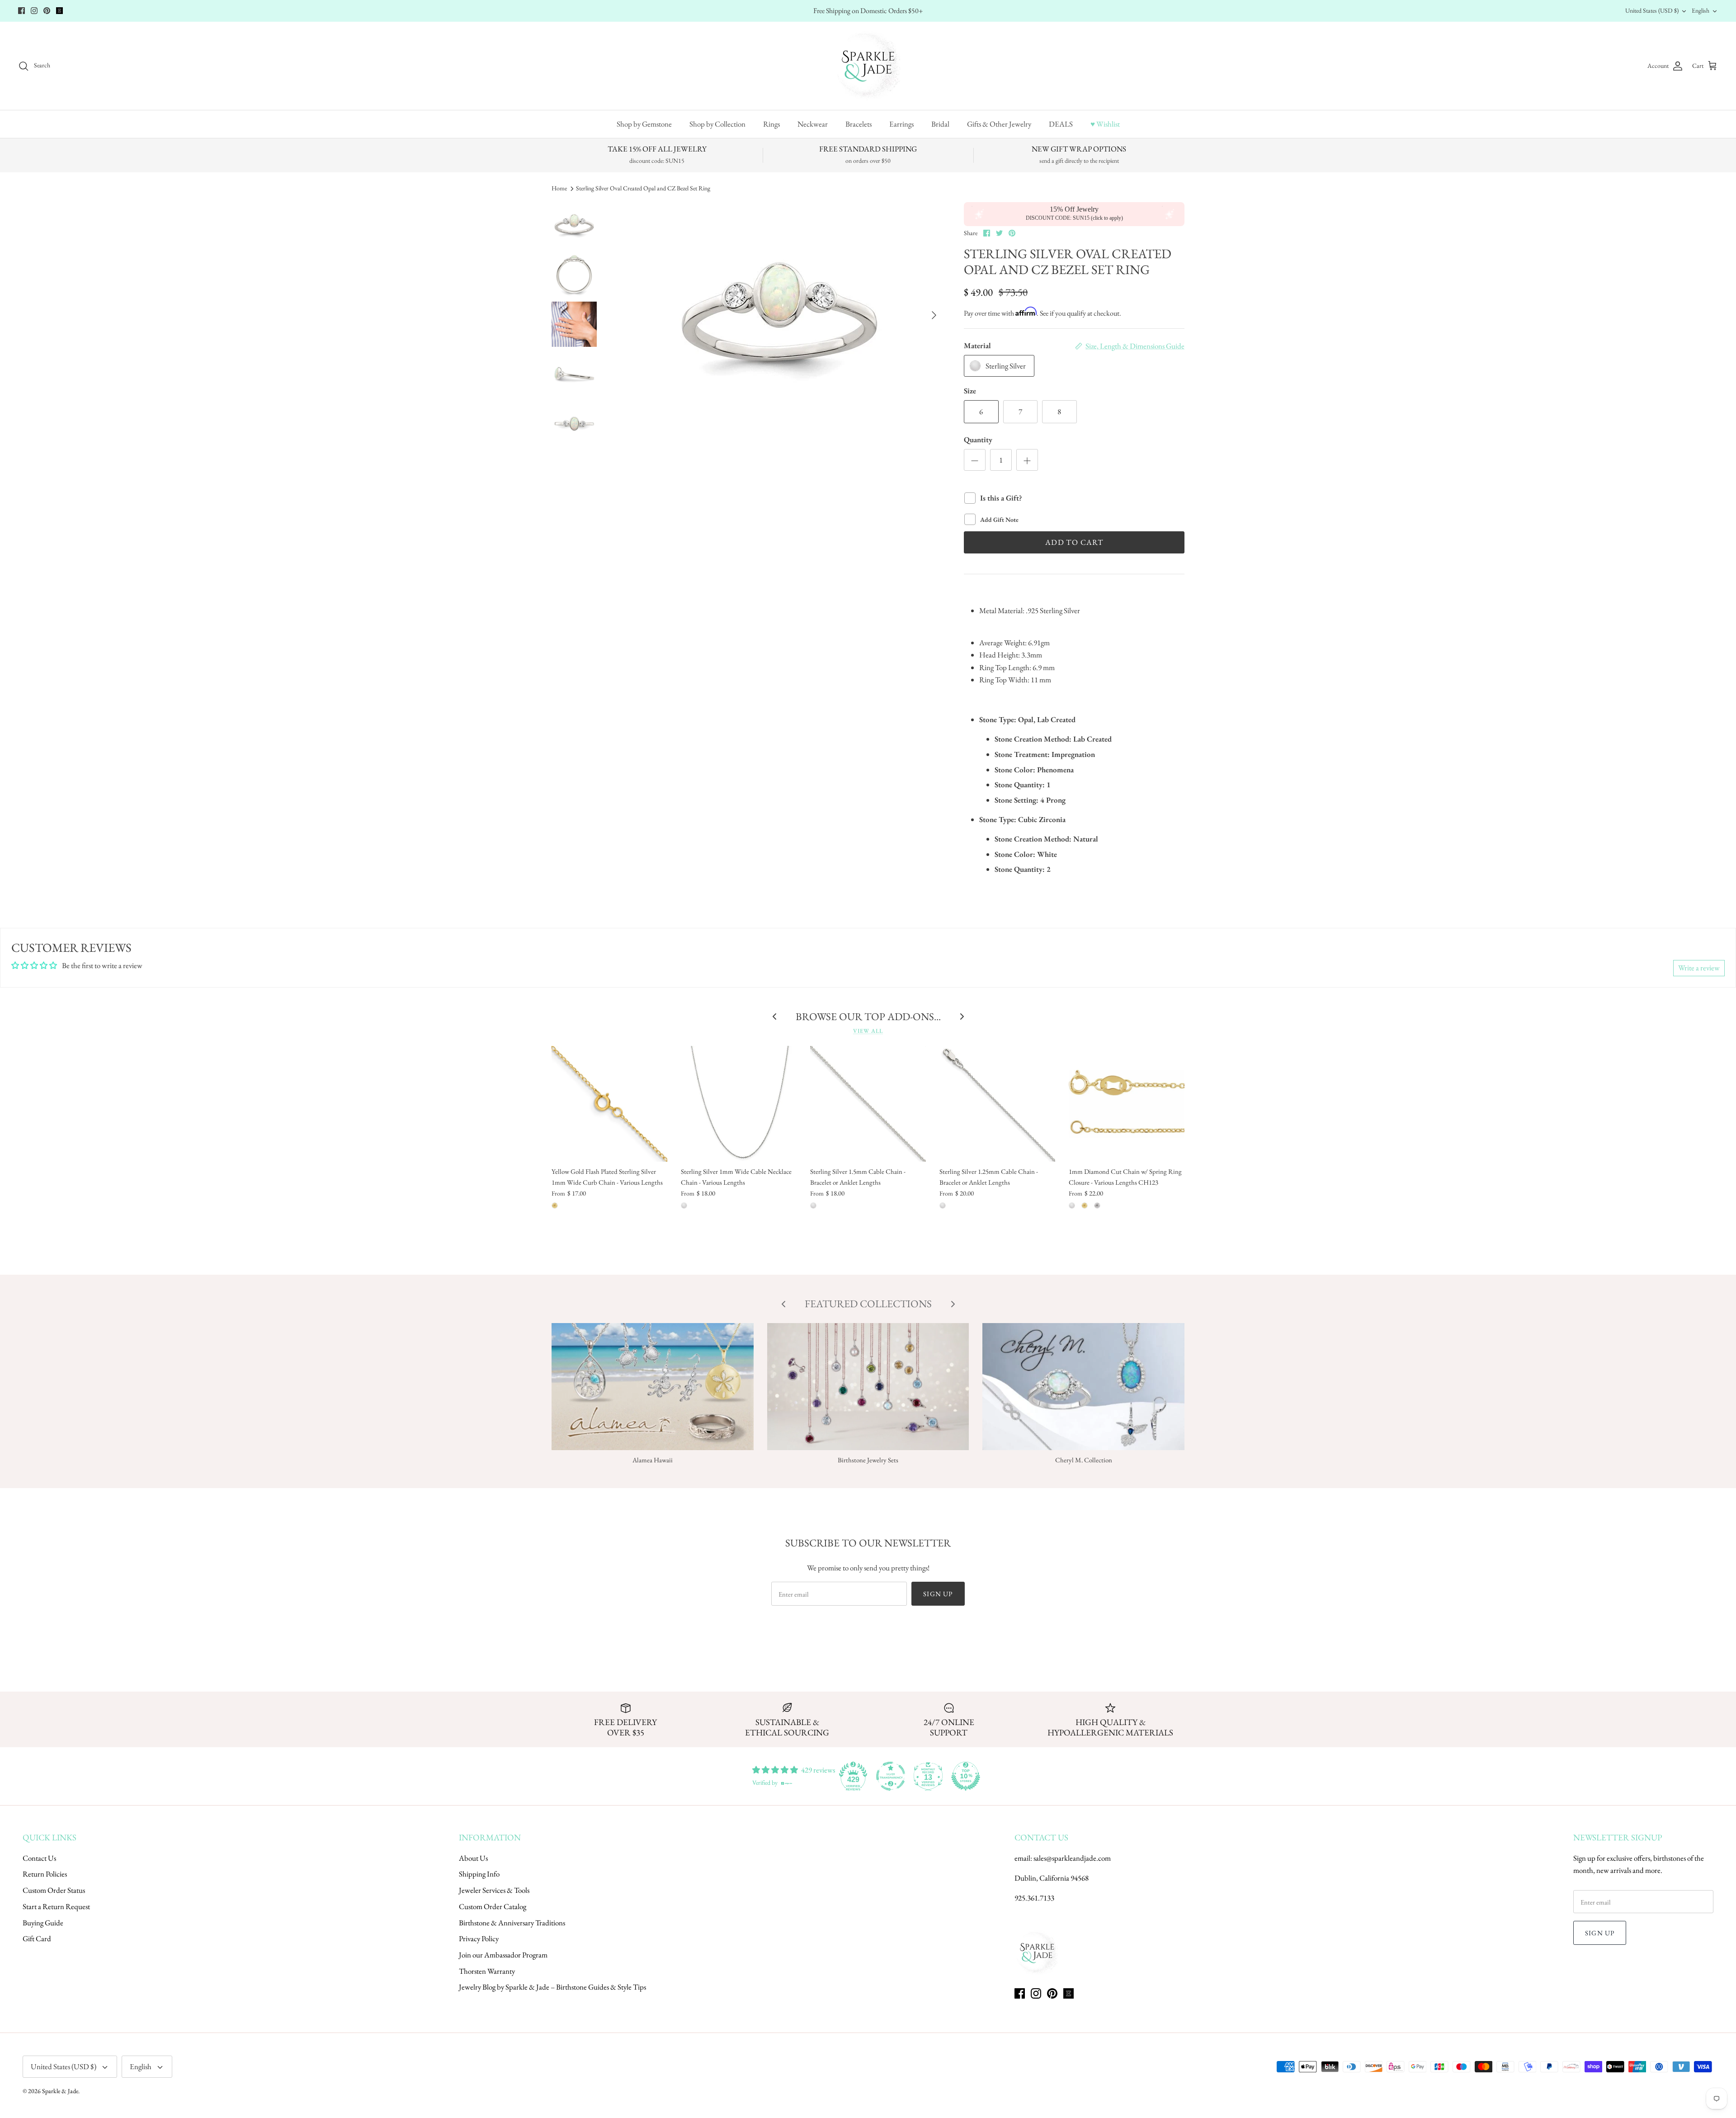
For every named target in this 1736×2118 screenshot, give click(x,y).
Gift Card (37, 1938)
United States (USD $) (1652, 10)
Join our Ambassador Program (503, 1955)
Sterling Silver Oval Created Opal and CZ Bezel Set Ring (643, 188)
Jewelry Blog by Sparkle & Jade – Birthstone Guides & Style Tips (552, 1987)
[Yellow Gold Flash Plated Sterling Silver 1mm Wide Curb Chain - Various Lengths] (609, 1104)
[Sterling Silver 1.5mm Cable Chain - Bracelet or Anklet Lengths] (868, 1104)
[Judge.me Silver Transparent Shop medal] (891, 1776)
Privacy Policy (479, 1938)
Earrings (901, 124)
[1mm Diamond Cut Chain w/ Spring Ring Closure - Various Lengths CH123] (1127, 1104)
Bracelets (859, 124)
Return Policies (45, 1874)
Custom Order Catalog (493, 1906)
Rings (771, 124)
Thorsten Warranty (487, 1971)
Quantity (978, 440)
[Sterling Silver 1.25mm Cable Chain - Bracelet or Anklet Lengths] (997, 1104)
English (1701, 10)
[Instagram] (34, 11)
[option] (779, 315)
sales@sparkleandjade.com (1072, 1858)
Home (559, 188)
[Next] (934, 315)
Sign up (938, 1594)
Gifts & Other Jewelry (999, 124)
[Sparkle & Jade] (868, 66)
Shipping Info (479, 1874)
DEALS (1061, 124)
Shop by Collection (717, 124)
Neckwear (813, 124)
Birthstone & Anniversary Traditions (512, 1923)
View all (868, 1031)
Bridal (940, 124)
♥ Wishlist (1105, 124)
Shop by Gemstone (644, 124)
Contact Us (39, 1858)
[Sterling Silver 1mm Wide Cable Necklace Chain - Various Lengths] (739, 1104)
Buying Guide (43, 1923)
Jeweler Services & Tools (494, 1890)
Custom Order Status (54, 1890)
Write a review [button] (1699, 968)
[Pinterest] (47, 11)
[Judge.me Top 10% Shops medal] (966, 1776)
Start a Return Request (56, 1906)
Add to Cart (1074, 542)
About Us (473, 1858)
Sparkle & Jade (60, 2091)
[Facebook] (21, 11)
